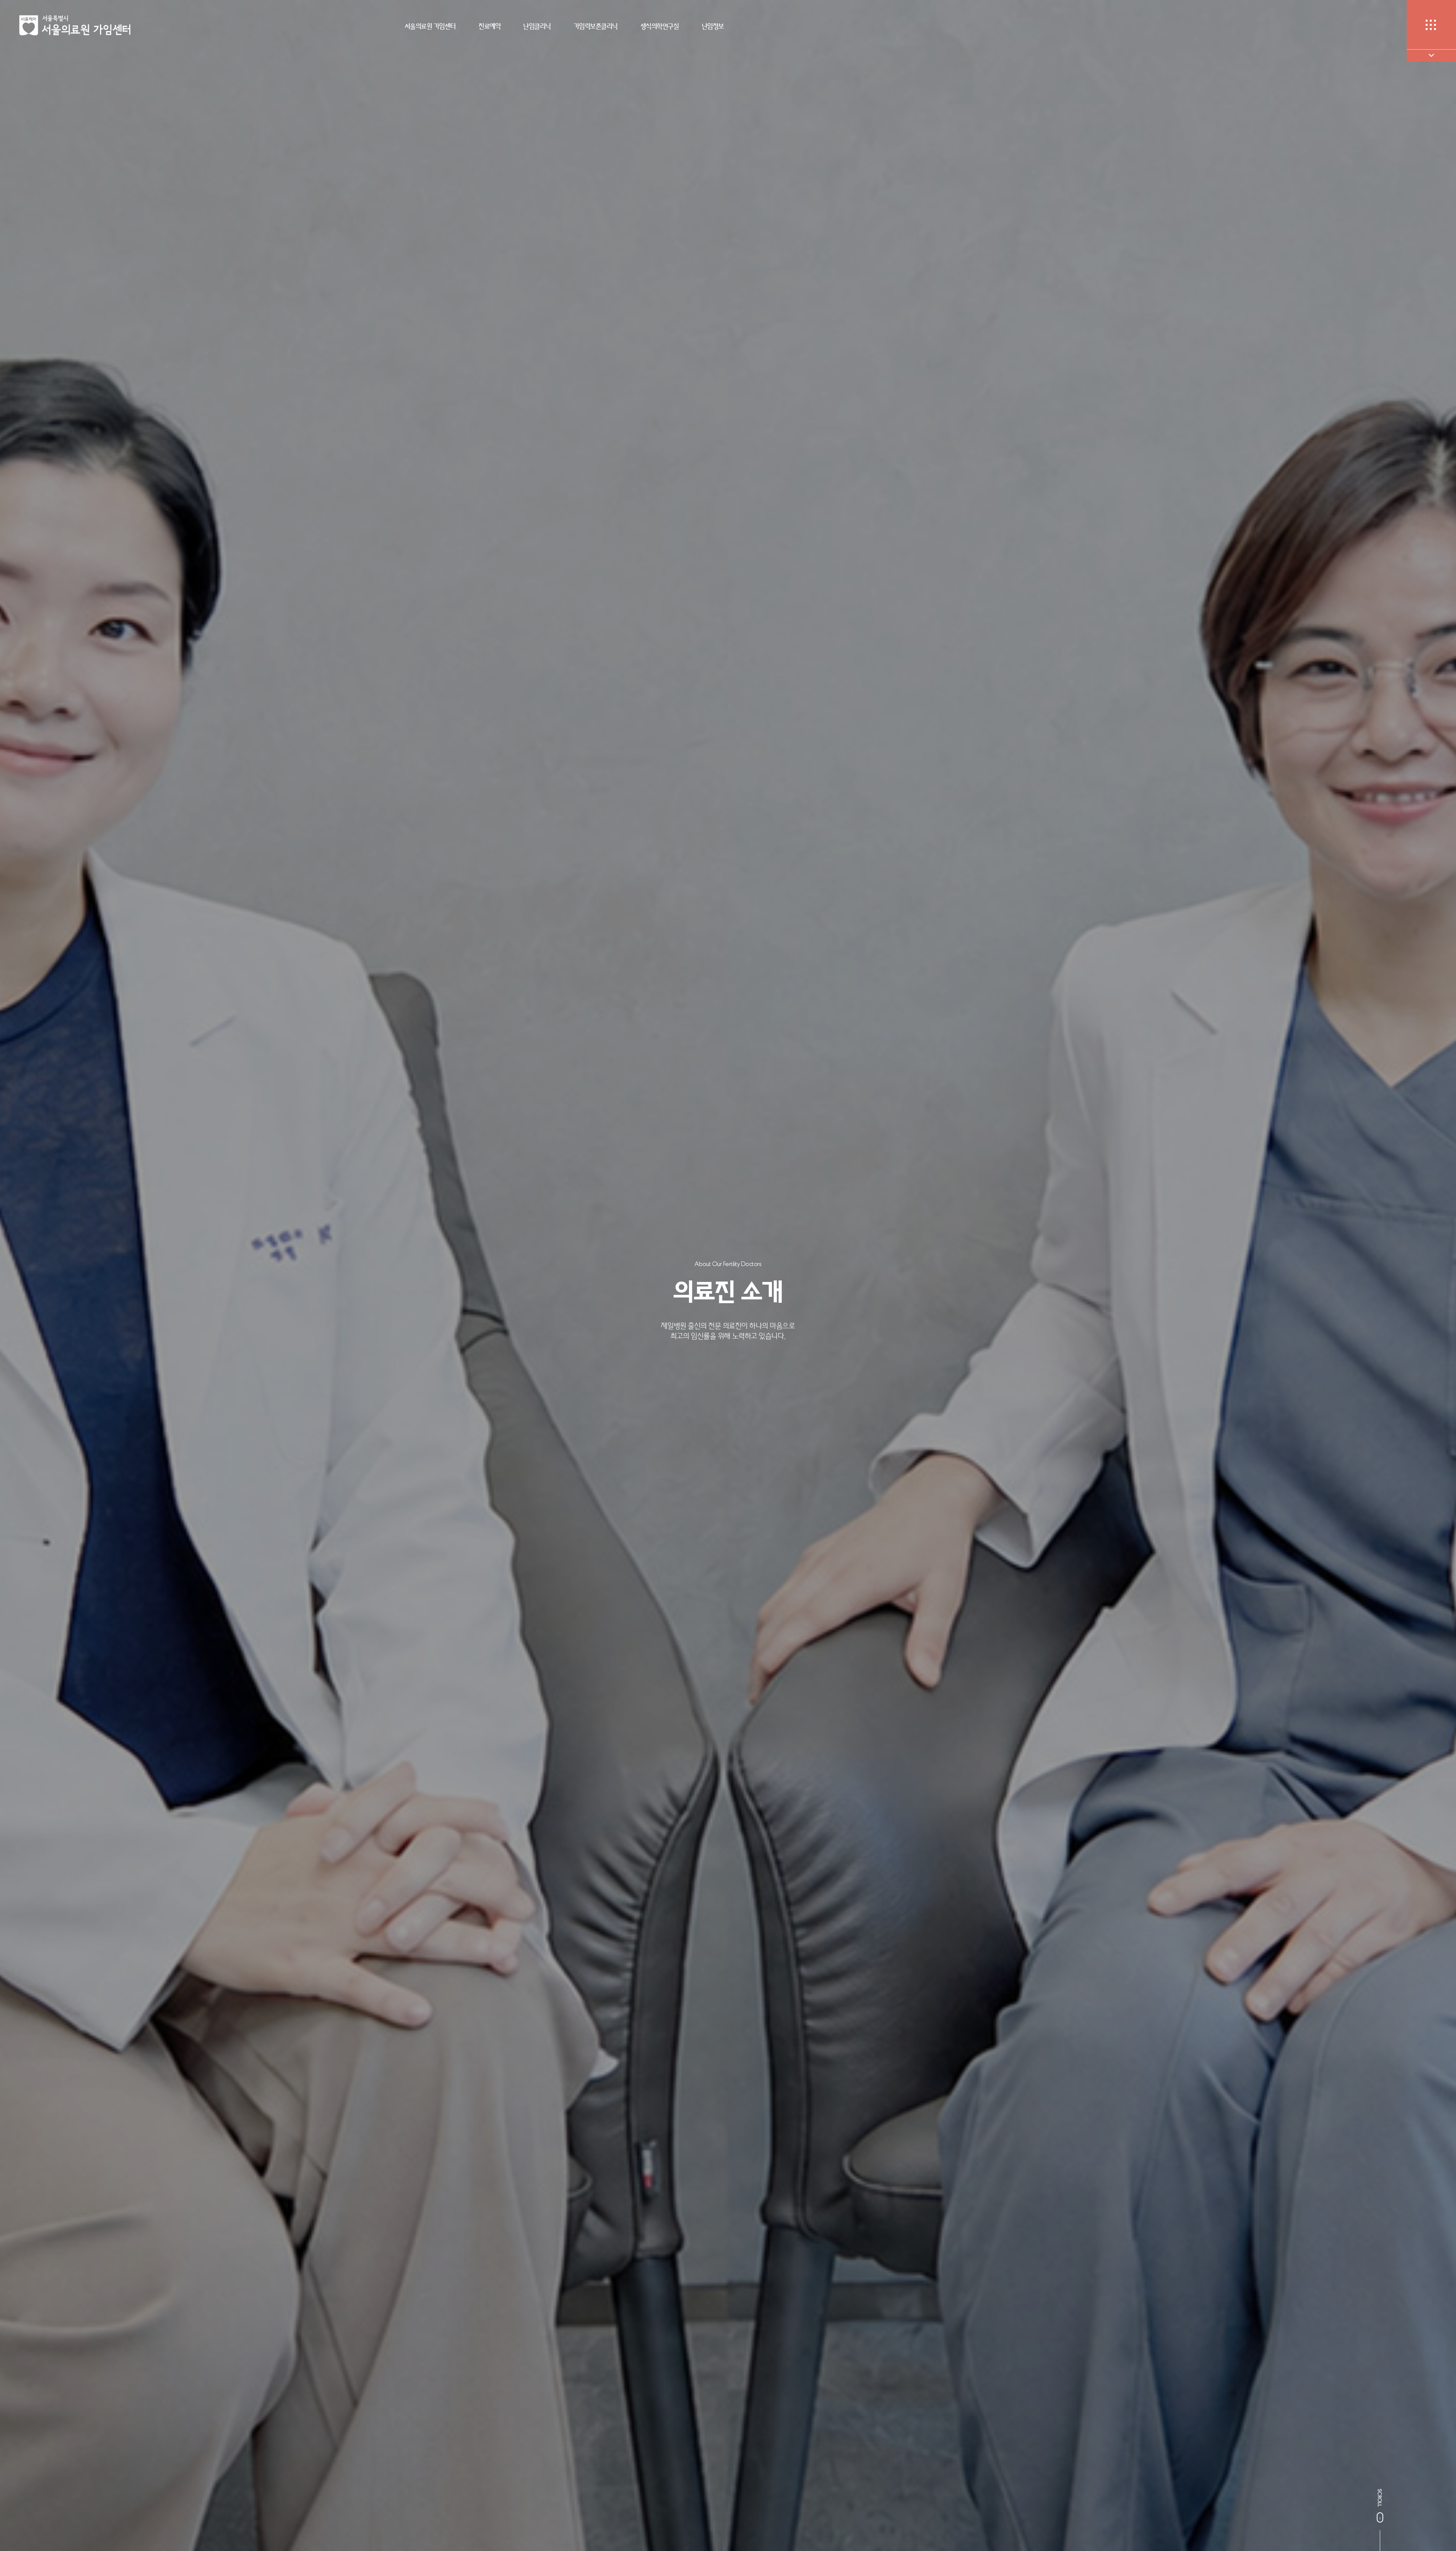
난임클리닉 (537, 26)
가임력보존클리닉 (596, 26)
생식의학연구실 (660, 26)
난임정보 (713, 26)
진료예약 (490, 26)
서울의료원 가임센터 (430, 26)
